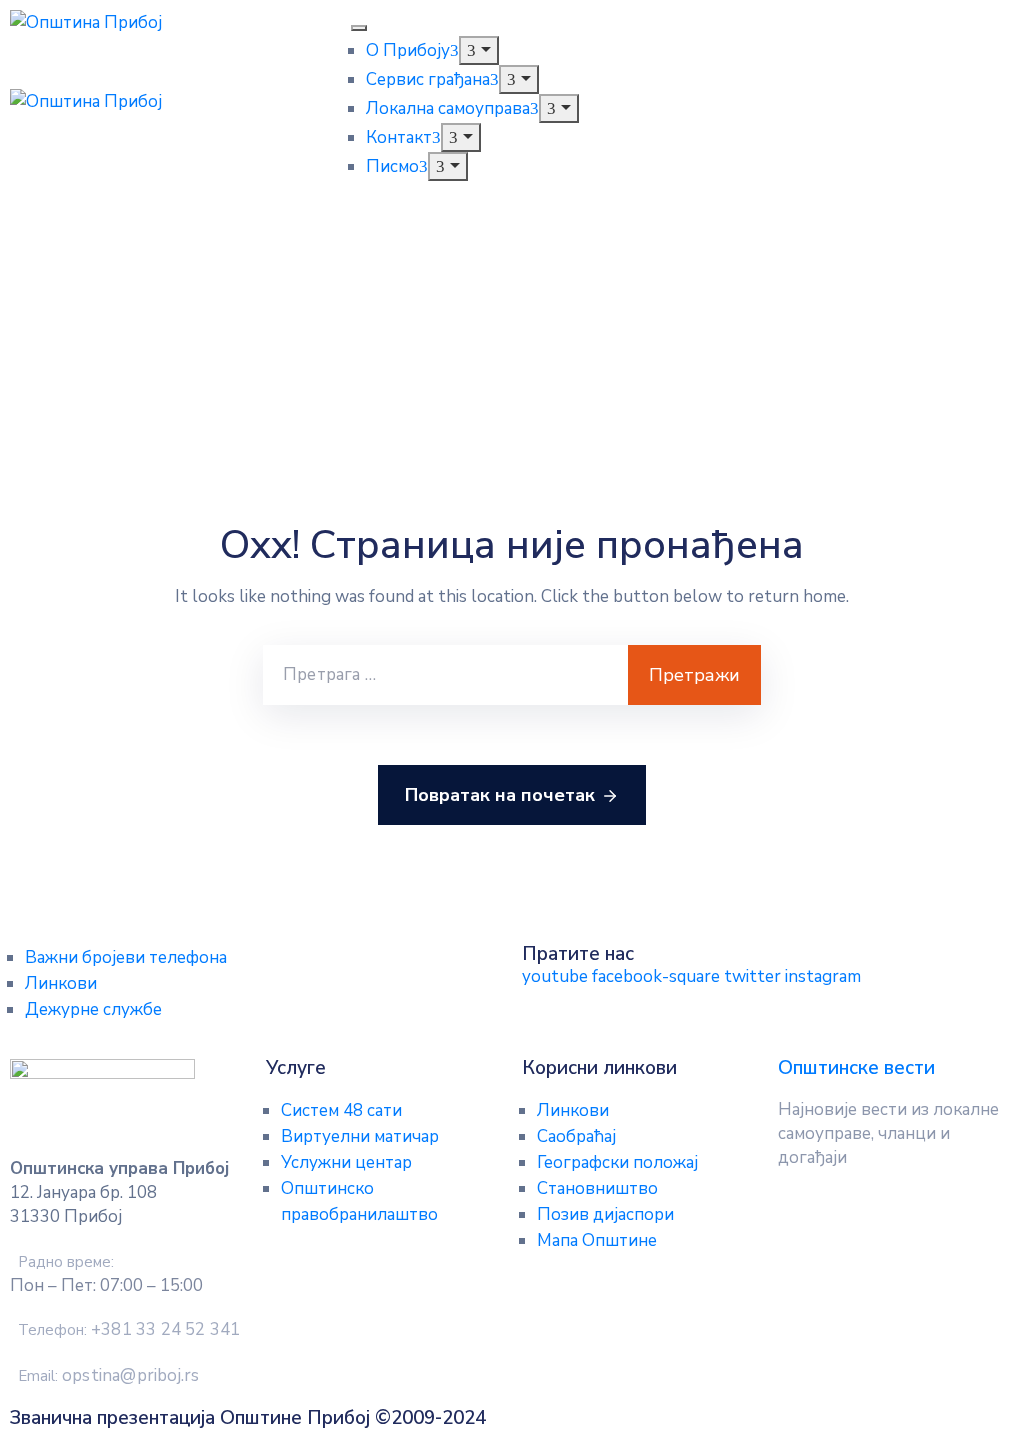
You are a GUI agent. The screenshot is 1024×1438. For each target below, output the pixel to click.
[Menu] (478, 50)
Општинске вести (856, 1068)
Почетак (57, 341)
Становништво (597, 1188)
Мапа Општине (597, 1240)
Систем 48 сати (341, 1110)
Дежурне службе (93, 1009)
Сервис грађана (428, 79)
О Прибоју (408, 50)
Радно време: (66, 1262)
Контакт (399, 137)
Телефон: (129, 1330)
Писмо (392, 166)
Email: (108, 1376)
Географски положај (617, 1162)
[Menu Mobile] (359, 28)
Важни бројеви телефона (126, 957)
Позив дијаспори (605, 1214)
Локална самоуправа (448, 108)
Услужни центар (346, 1162)
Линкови (61, 983)
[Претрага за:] (445, 675)
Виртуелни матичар (360, 1136)
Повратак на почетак (500, 795)
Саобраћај (576, 1136)
